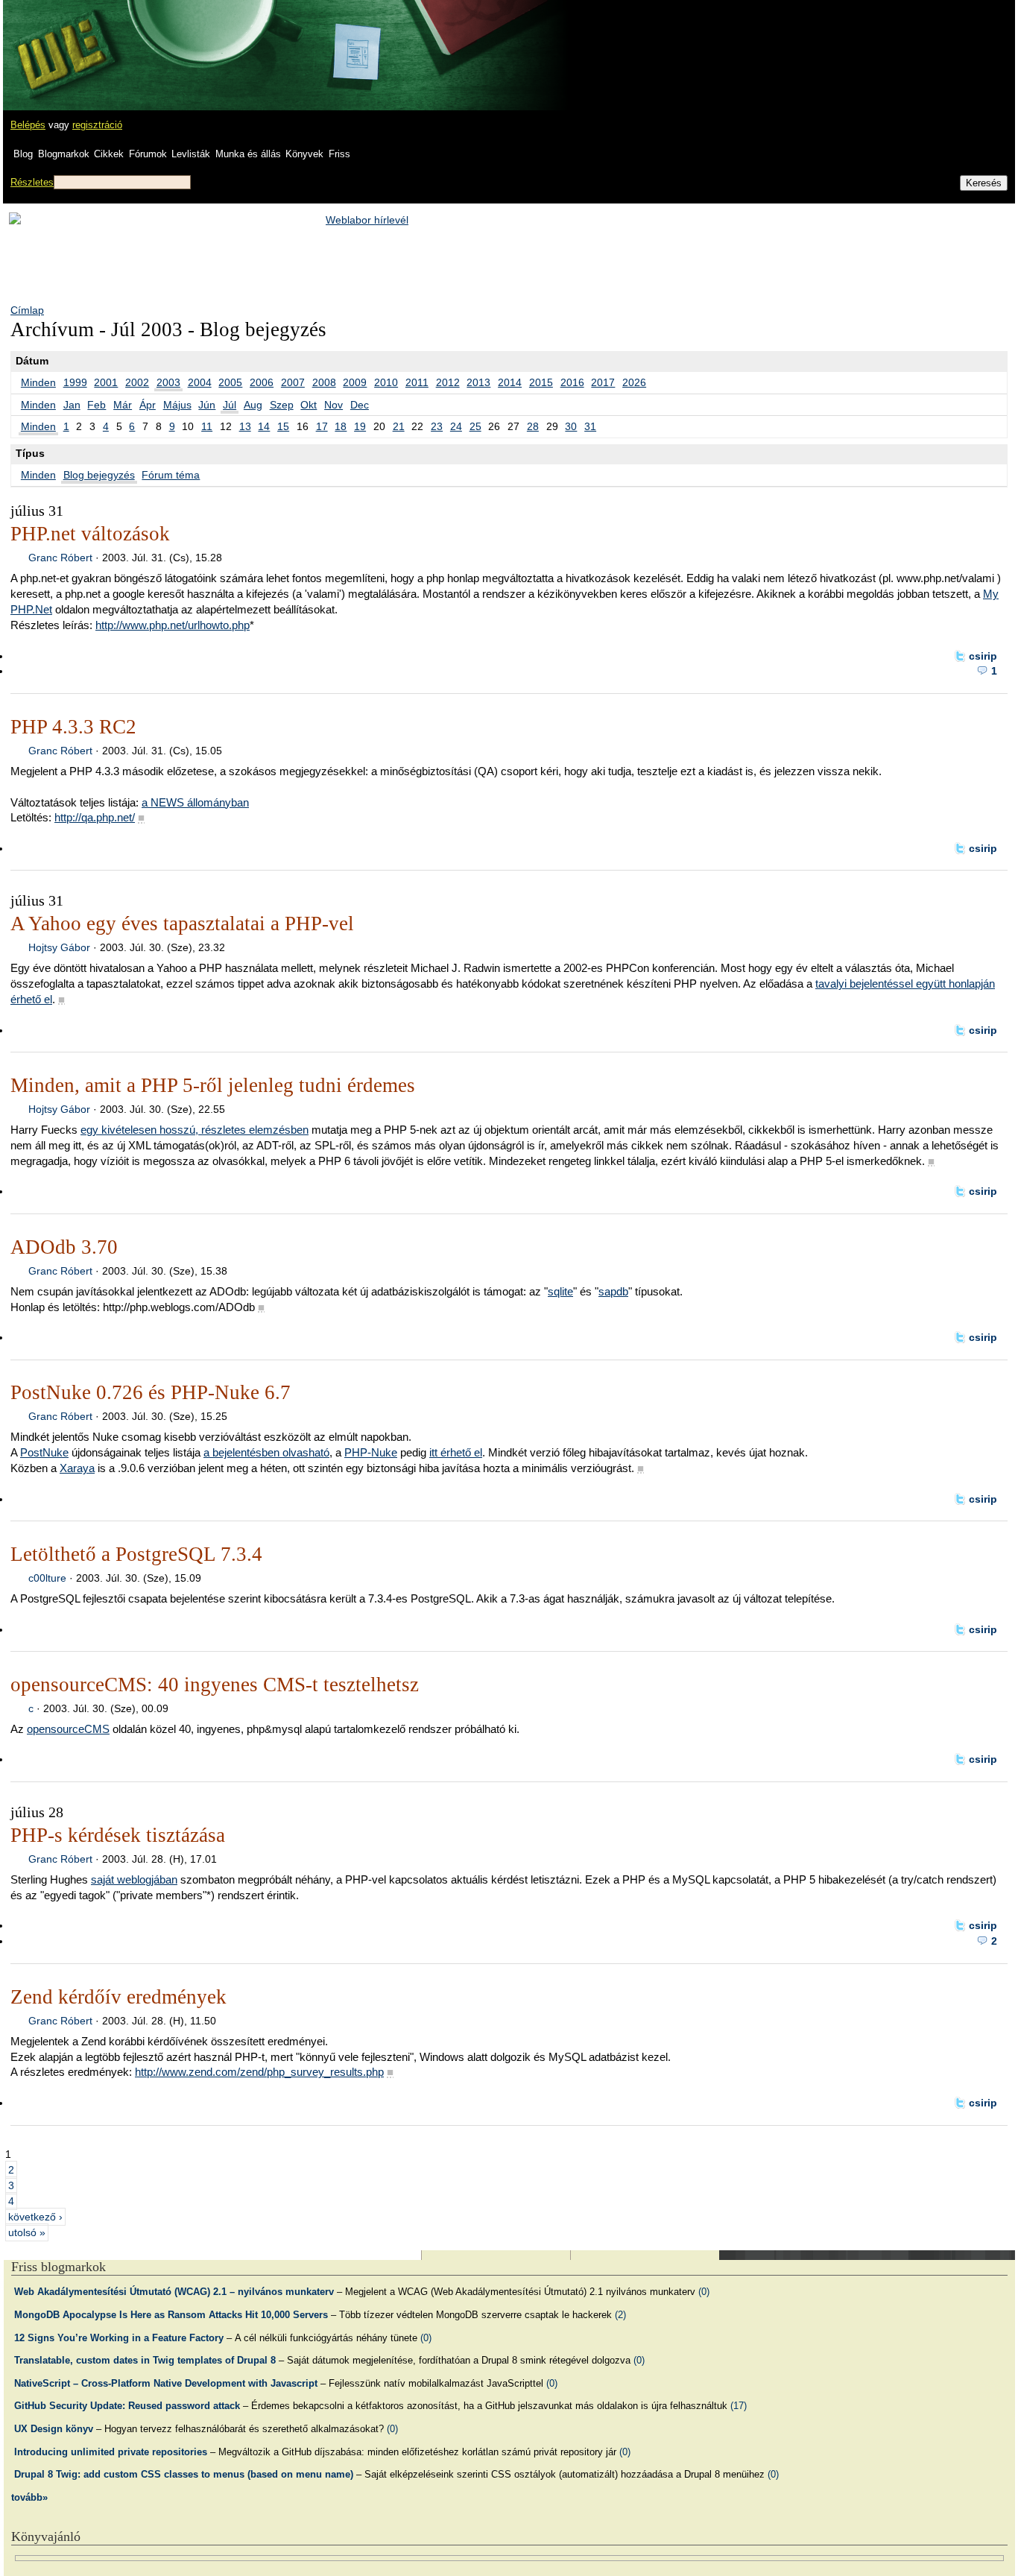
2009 (355, 382)
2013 (478, 382)
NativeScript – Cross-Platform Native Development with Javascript (166, 2383)
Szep (282, 405)
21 (399, 426)
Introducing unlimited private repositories (111, 2452)
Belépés (28, 125)
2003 (168, 382)
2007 (293, 382)
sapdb (613, 1291)
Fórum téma (171, 475)
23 (437, 426)
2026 (634, 382)
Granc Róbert (60, 558)
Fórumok (148, 154)
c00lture (47, 1578)
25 (475, 426)
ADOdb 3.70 (64, 1247)
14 (264, 426)
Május (177, 405)
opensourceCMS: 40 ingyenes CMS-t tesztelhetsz (215, 1685)
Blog (23, 154)
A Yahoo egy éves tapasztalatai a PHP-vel (182, 924)
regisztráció (97, 125)
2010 (386, 382)
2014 (510, 382)
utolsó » (27, 2232)
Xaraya (77, 1468)
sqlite (560, 1291)
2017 (603, 382)
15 (283, 426)
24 (456, 426)
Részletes (32, 182)
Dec (360, 405)
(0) (704, 2292)
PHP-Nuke (371, 1452)
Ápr (148, 405)
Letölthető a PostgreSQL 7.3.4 (136, 1554)
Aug (253, 405)
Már (123, 405)
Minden (38, 382)
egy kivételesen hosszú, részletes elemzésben (195, 1130)
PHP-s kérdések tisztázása (118, 1835)
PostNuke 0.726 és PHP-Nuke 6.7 (151, 1392)
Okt (309, 405)
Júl (230, 405)
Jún (207, 405)
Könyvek (304, 154)
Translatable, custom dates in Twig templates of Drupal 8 (145, 2360)
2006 (262, 382)
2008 (324, 382)
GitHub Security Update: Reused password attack (127, 2406)
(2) (620, 2315)
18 (341, 426)
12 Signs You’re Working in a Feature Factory (119, 2338)
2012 (448, 382)
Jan (72, 405)
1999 (75, 382)
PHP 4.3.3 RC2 (73, 727)
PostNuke (44, 1452)
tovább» (29, 2497)
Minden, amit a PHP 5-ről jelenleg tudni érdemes (213, 1085)
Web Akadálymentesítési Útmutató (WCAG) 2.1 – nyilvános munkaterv (174, 2292)
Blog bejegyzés (99, 475)
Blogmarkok (64, 154)
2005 (230, 382)
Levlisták (191, 154)
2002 (137, 382)
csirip (983, 656)
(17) (739, 2406)
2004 (200, 382)
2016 (572, 382)
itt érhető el (456, 1452)
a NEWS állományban (195, 802)
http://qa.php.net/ (95, 817)
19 (360, 426)
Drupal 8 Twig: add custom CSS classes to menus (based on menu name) (184, 2474)
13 (245, 426)
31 (590, 426)
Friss (339, 154)
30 (571, 426)
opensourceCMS (68, 1729)
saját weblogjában (134, 1879)
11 (207, 426)
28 (533, 426)
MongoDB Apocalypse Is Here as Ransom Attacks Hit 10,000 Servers (171, 2315)
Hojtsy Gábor (59, 947)
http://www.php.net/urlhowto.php (173, 625)
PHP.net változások (90, 534)
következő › (35, 2217)
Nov (333, 405)
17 (322, 426)
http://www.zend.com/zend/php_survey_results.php (259, 2072)
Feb (97, 405)
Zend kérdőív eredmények (118, 1997)
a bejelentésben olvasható (266, 1452)
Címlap (27, 310)
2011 (417, 382)
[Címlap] (60, 41)
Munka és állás (248, 154)
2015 (541, 382)
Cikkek (109, 154)
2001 (106, 382)
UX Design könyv (54, 2429)
